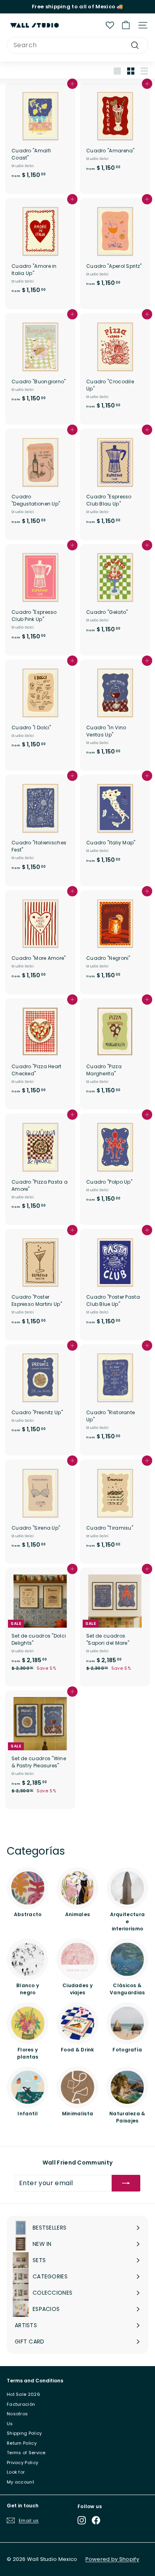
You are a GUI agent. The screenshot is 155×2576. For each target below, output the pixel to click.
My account (20, 2482)
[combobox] (77, 45)
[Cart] (126, 25)
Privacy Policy (22, 2463)
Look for (16, 2472)
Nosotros (17, 2414)
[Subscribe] (126, 2183)
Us (10, 2424)
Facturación (21, 2404)
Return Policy (22, 2443)
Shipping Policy (24, 2433)
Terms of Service (26, 2453)
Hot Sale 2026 (23, 2394)
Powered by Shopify (112, 2559)
